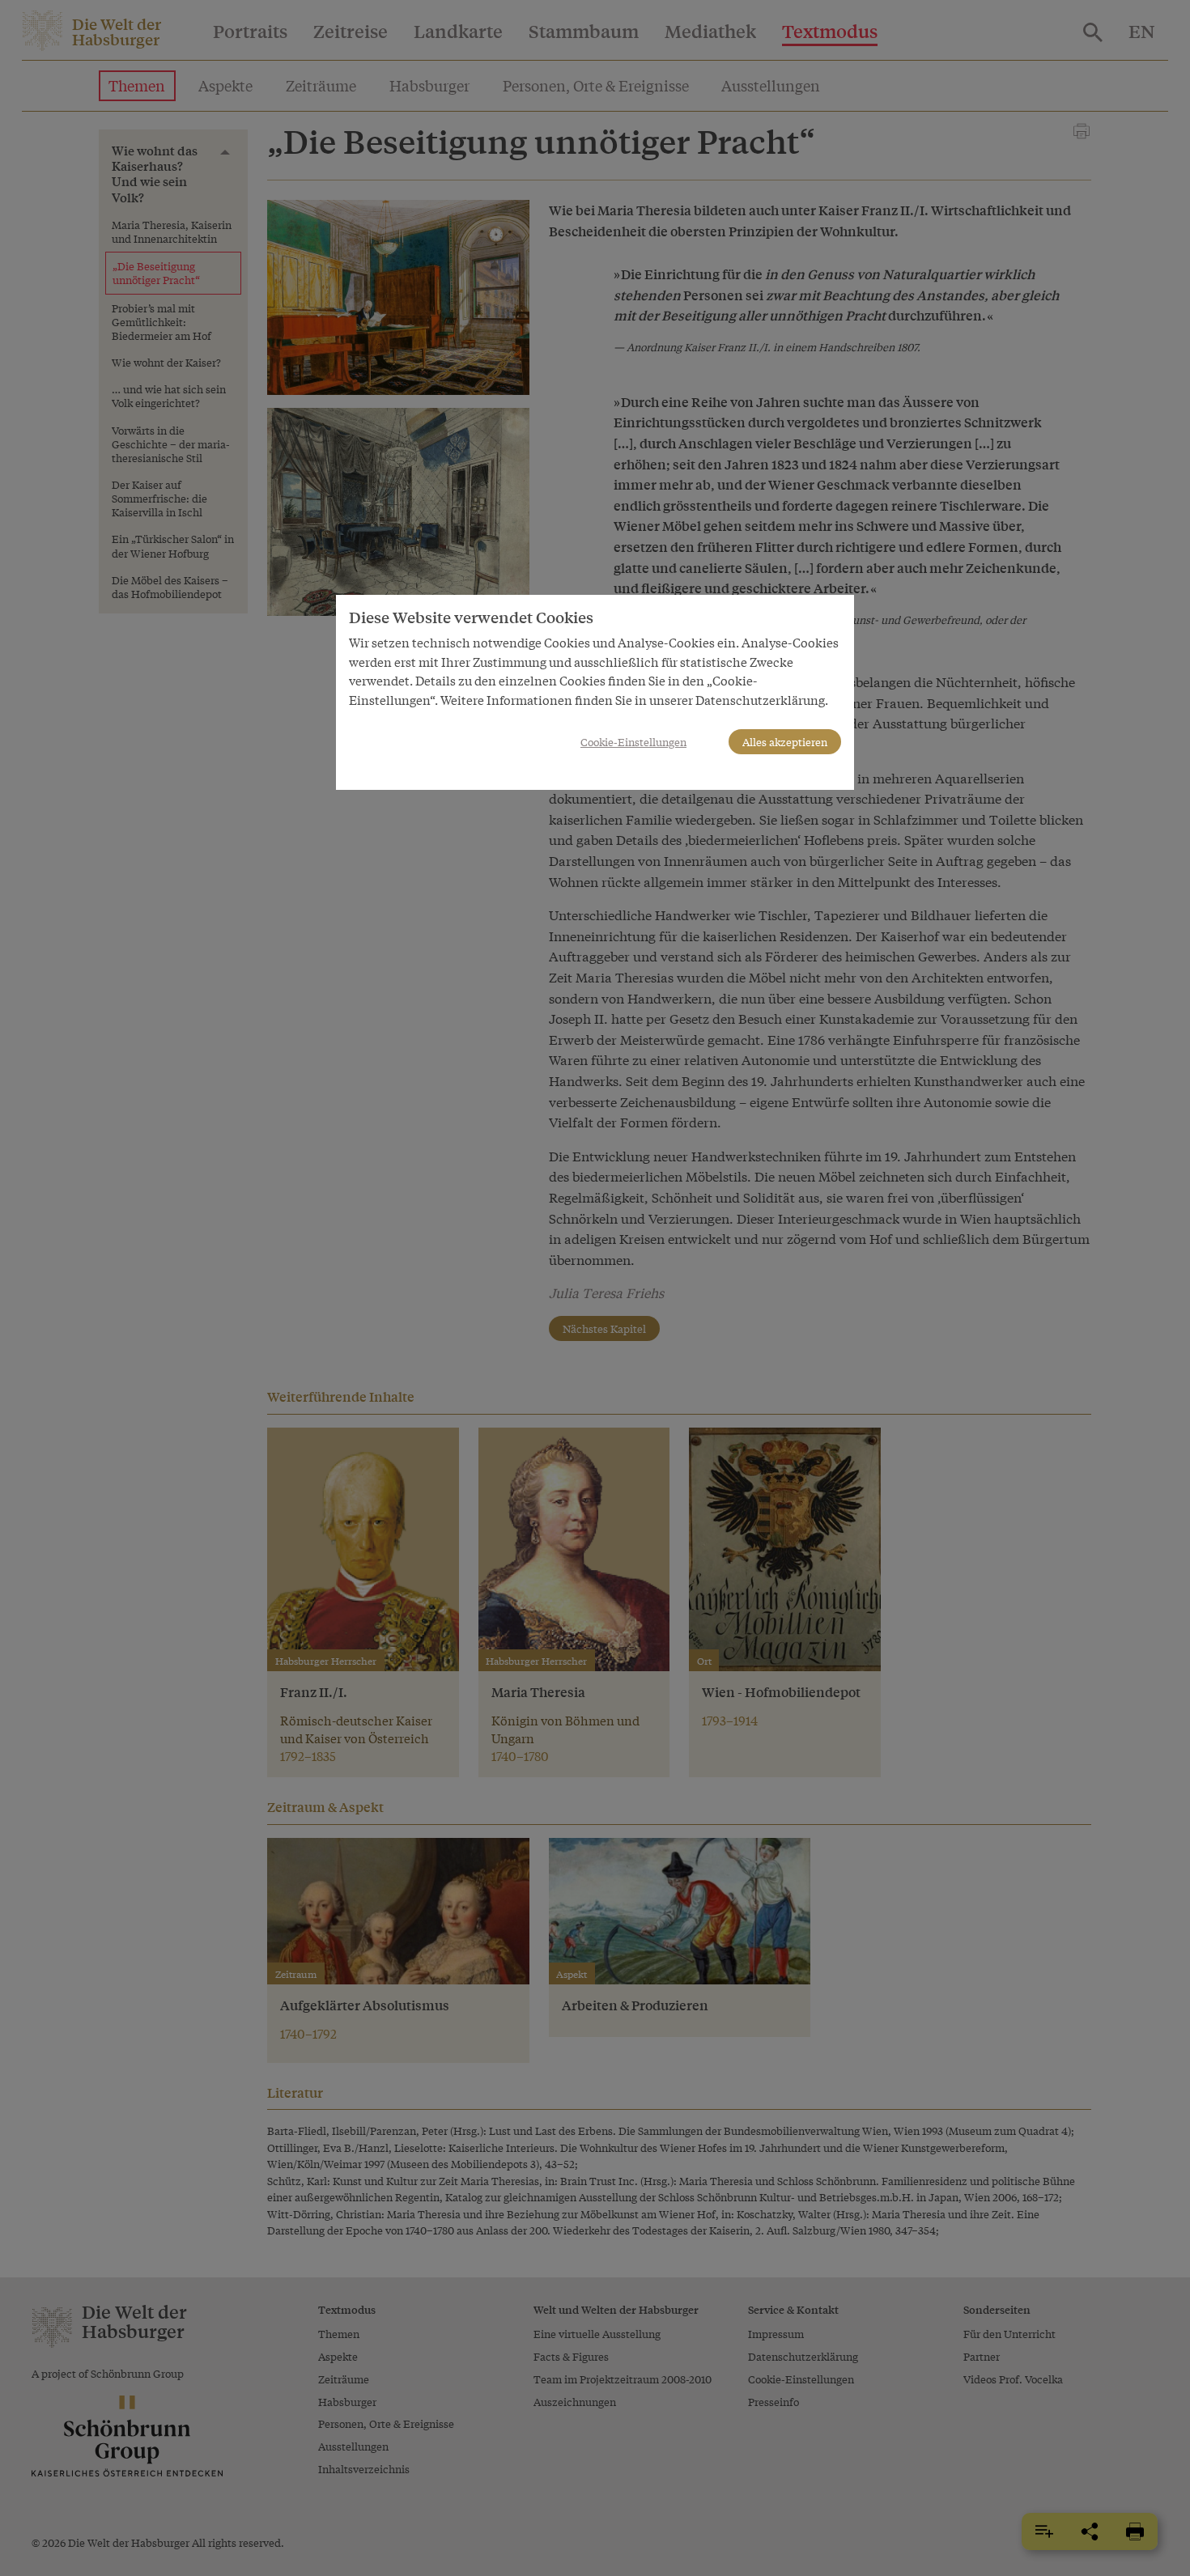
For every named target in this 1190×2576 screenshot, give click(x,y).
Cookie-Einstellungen (633, 742)
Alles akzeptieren (785, 742)
